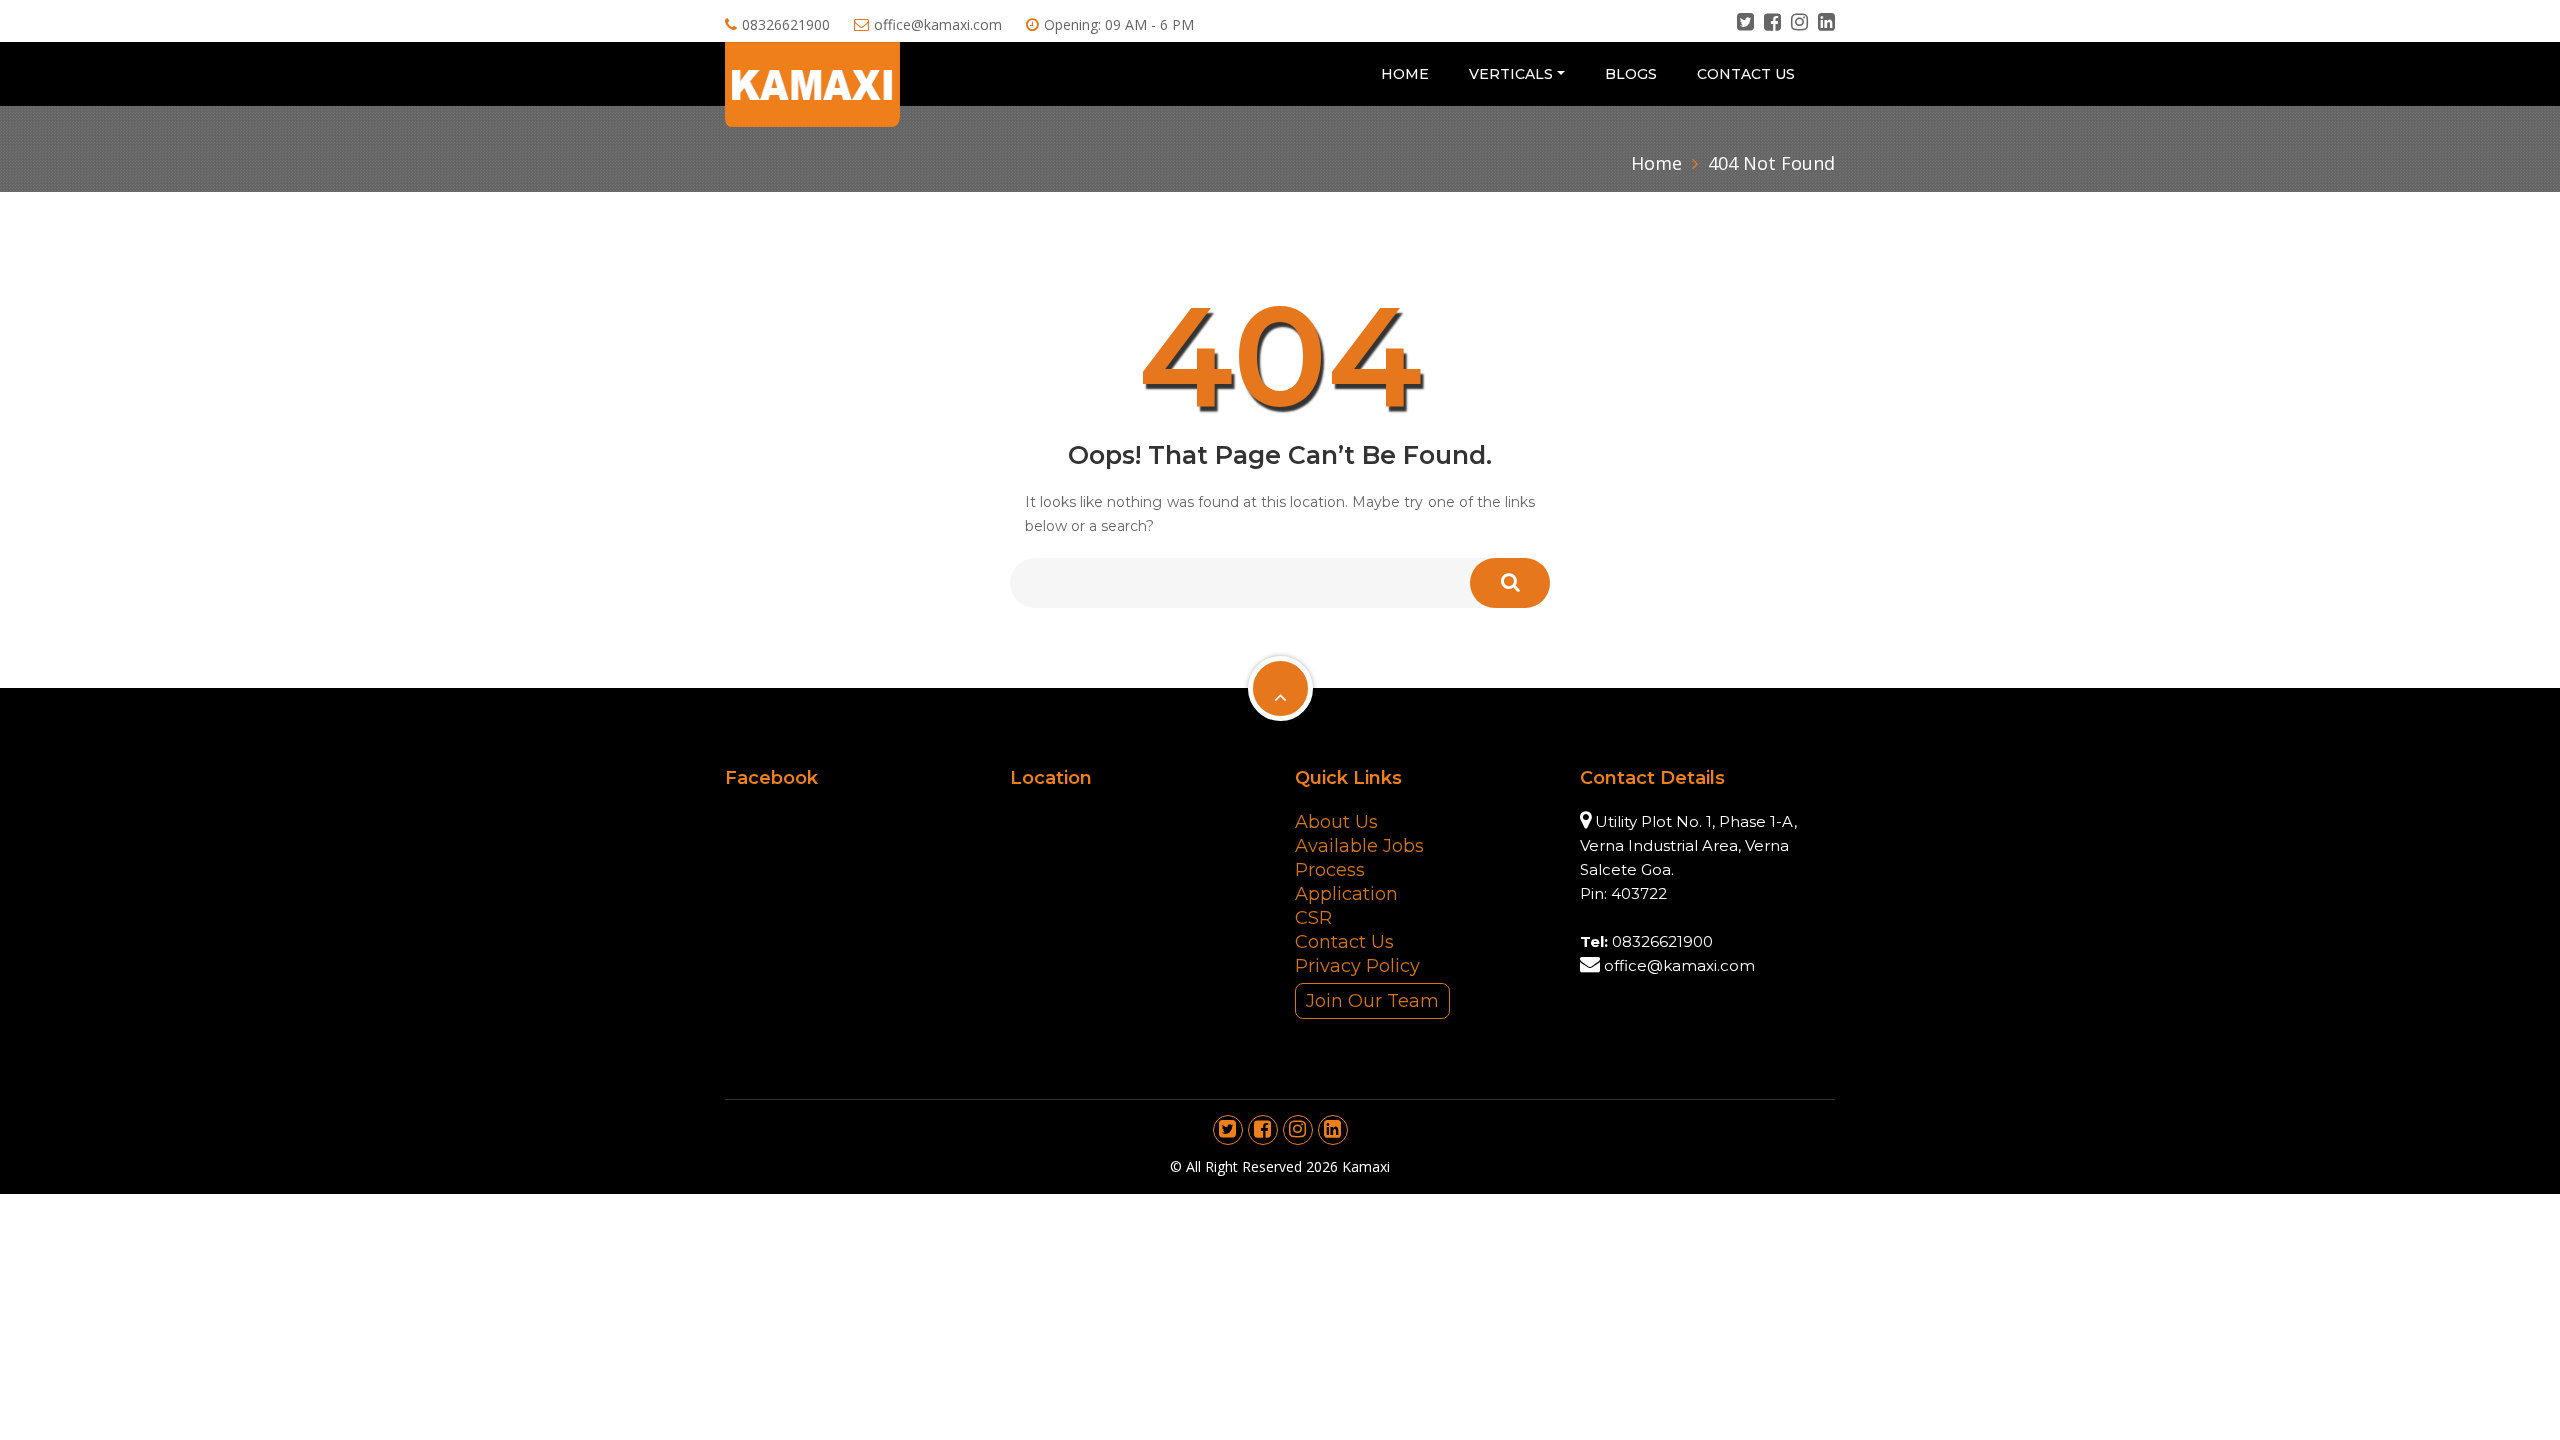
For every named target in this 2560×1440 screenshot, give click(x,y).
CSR (1313, 918)
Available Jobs (1359, 846)
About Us (1336, 822)
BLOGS (1631, 74)
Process (1330, 870)
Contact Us (1746, 74)
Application (1346, 894)
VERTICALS (1511, 74)
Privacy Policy (1357, 966)
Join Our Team (1372, 1001)
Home (1405, 74)
